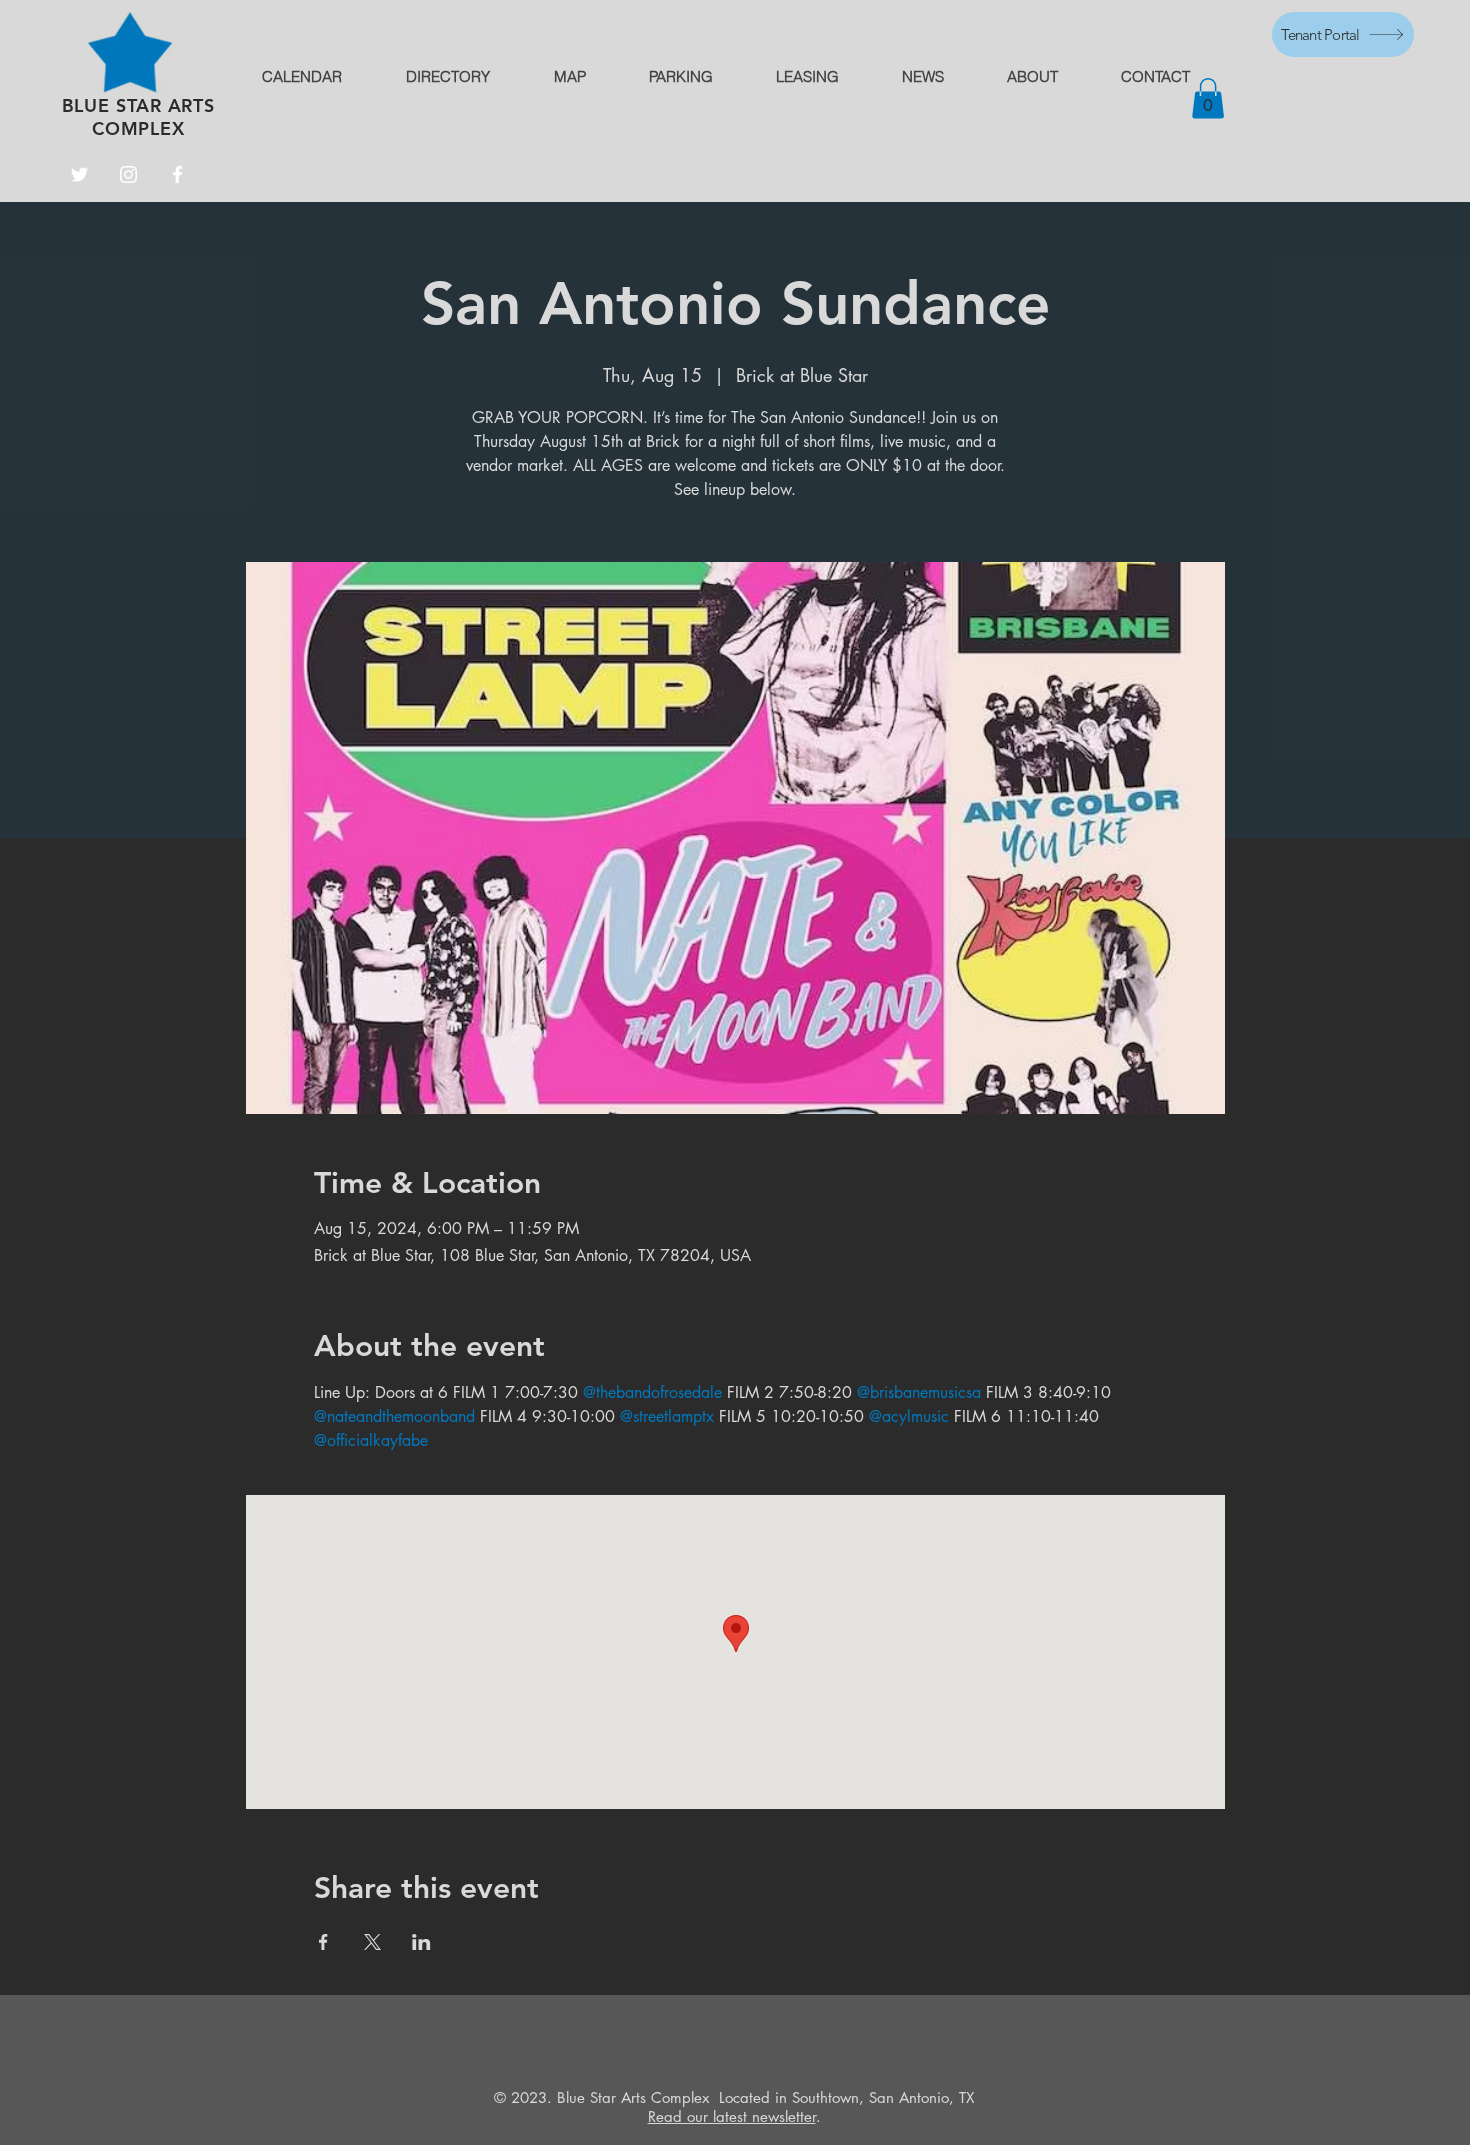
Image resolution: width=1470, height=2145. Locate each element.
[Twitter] (79, 174)
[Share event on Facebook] (323, 1942)
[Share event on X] (372, 1942)
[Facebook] (177, 174)
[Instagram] (128, 174)
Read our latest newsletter (732, 2116)
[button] (1208, 98)
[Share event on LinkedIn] (421, 1942)
